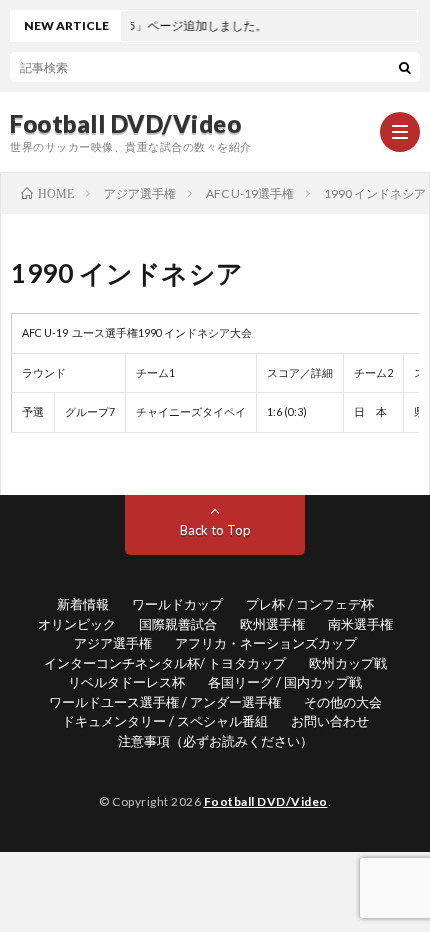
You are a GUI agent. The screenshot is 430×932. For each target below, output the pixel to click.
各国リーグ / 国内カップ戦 (285, 682)
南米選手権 (360, 624)
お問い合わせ (330, 721)
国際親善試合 (178, 624)
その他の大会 (343, 702)
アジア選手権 (113, 643)
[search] (405, 67)
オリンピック (77, 624)
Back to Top (215, 530)
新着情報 (83, 604)
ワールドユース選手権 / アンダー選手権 (165, 702)
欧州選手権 (272, 624)
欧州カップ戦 (348, 663)
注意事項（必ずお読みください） (215, 741)
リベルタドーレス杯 (126, 682)
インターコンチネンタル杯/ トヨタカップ (165, 663)
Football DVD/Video (125, 124)
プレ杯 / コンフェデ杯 (310, 604)
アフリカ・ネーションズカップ (266, 643)
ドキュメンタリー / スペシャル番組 (165, 721)
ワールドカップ (177, 604)
